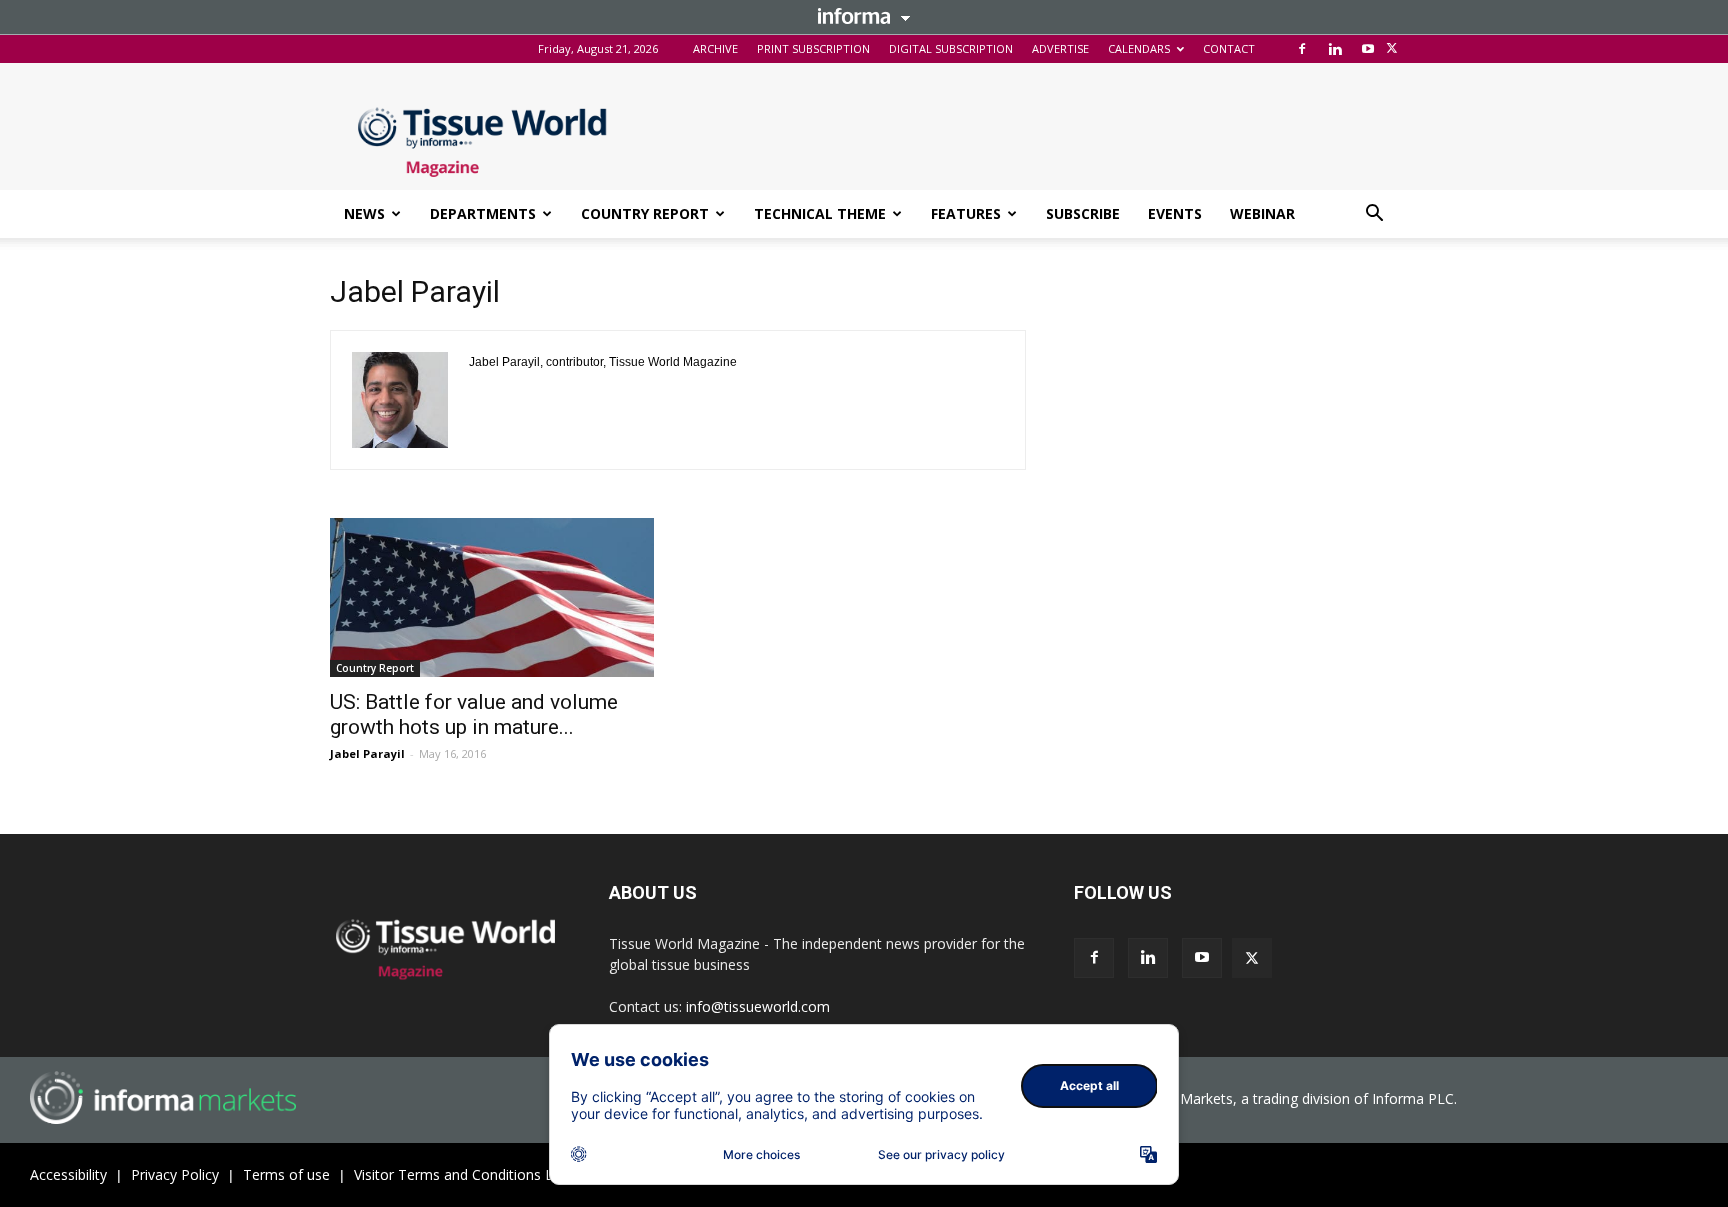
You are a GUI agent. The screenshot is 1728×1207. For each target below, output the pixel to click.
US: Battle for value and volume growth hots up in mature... (474, 714)
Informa (864, 16)
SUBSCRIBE (1083, 213)
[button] (1374, 215)
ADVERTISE (1060, 48)
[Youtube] (1368, 49)
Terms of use (286, 1174)
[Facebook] (1302, 49)
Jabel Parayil (367, 753)
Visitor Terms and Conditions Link (462, 1174)
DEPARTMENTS (483, 213)
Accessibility (68, 1174)
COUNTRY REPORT (645, 213)
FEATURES (966, 213)
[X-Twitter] (1392, 49)
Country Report (375, 668)
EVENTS (1175, 213)
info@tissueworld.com (758, 1006)
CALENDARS (1139, 48)
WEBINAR (1262, 213)
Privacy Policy (175, 1174)
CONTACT (1229, 48)
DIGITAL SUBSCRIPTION (951, 48)
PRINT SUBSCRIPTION (813, 48)
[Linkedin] (1335, 49)
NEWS (364, 213)
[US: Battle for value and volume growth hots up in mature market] (492, 597)
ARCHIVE (715, 48)
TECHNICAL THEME (820, 213)
